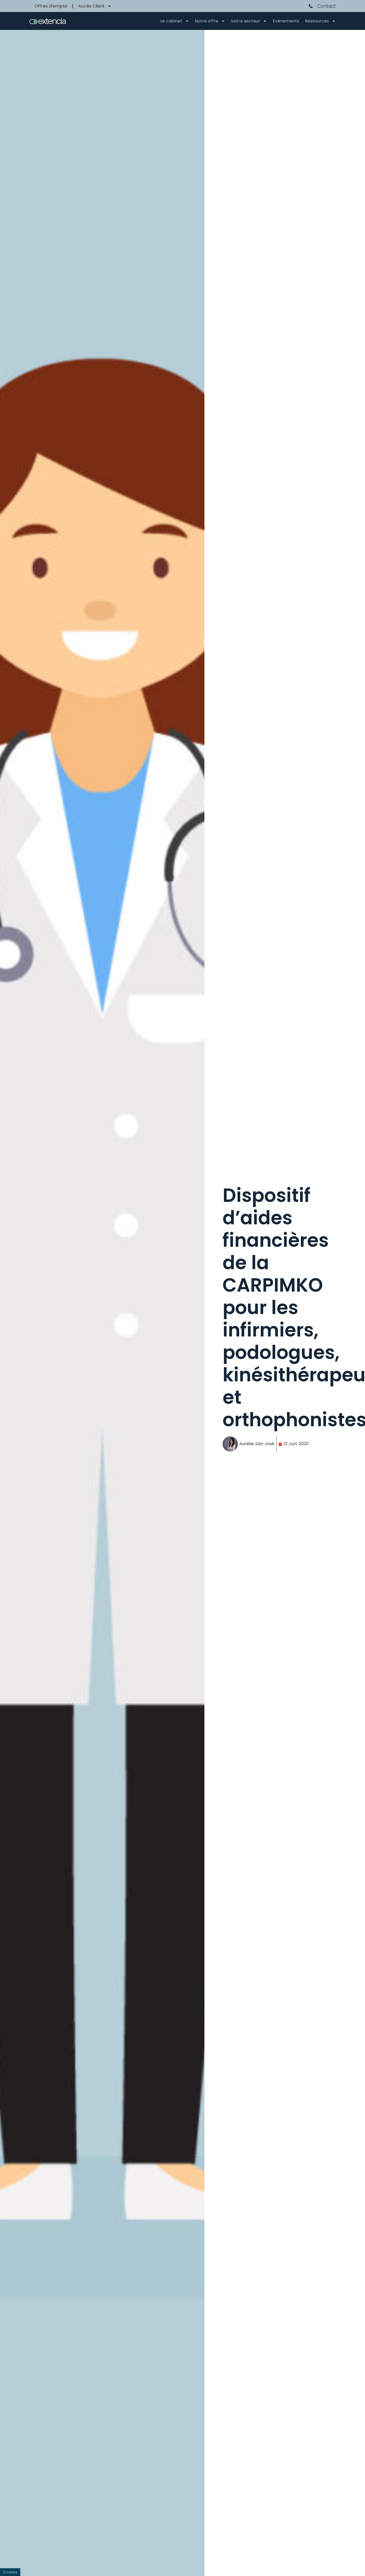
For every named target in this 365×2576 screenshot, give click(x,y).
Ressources (317, 21)
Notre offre (207, 21)
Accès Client (92, 6)
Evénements (286, 21)
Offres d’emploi (51, 6)
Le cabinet (171, 21)
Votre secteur (246, 21)
